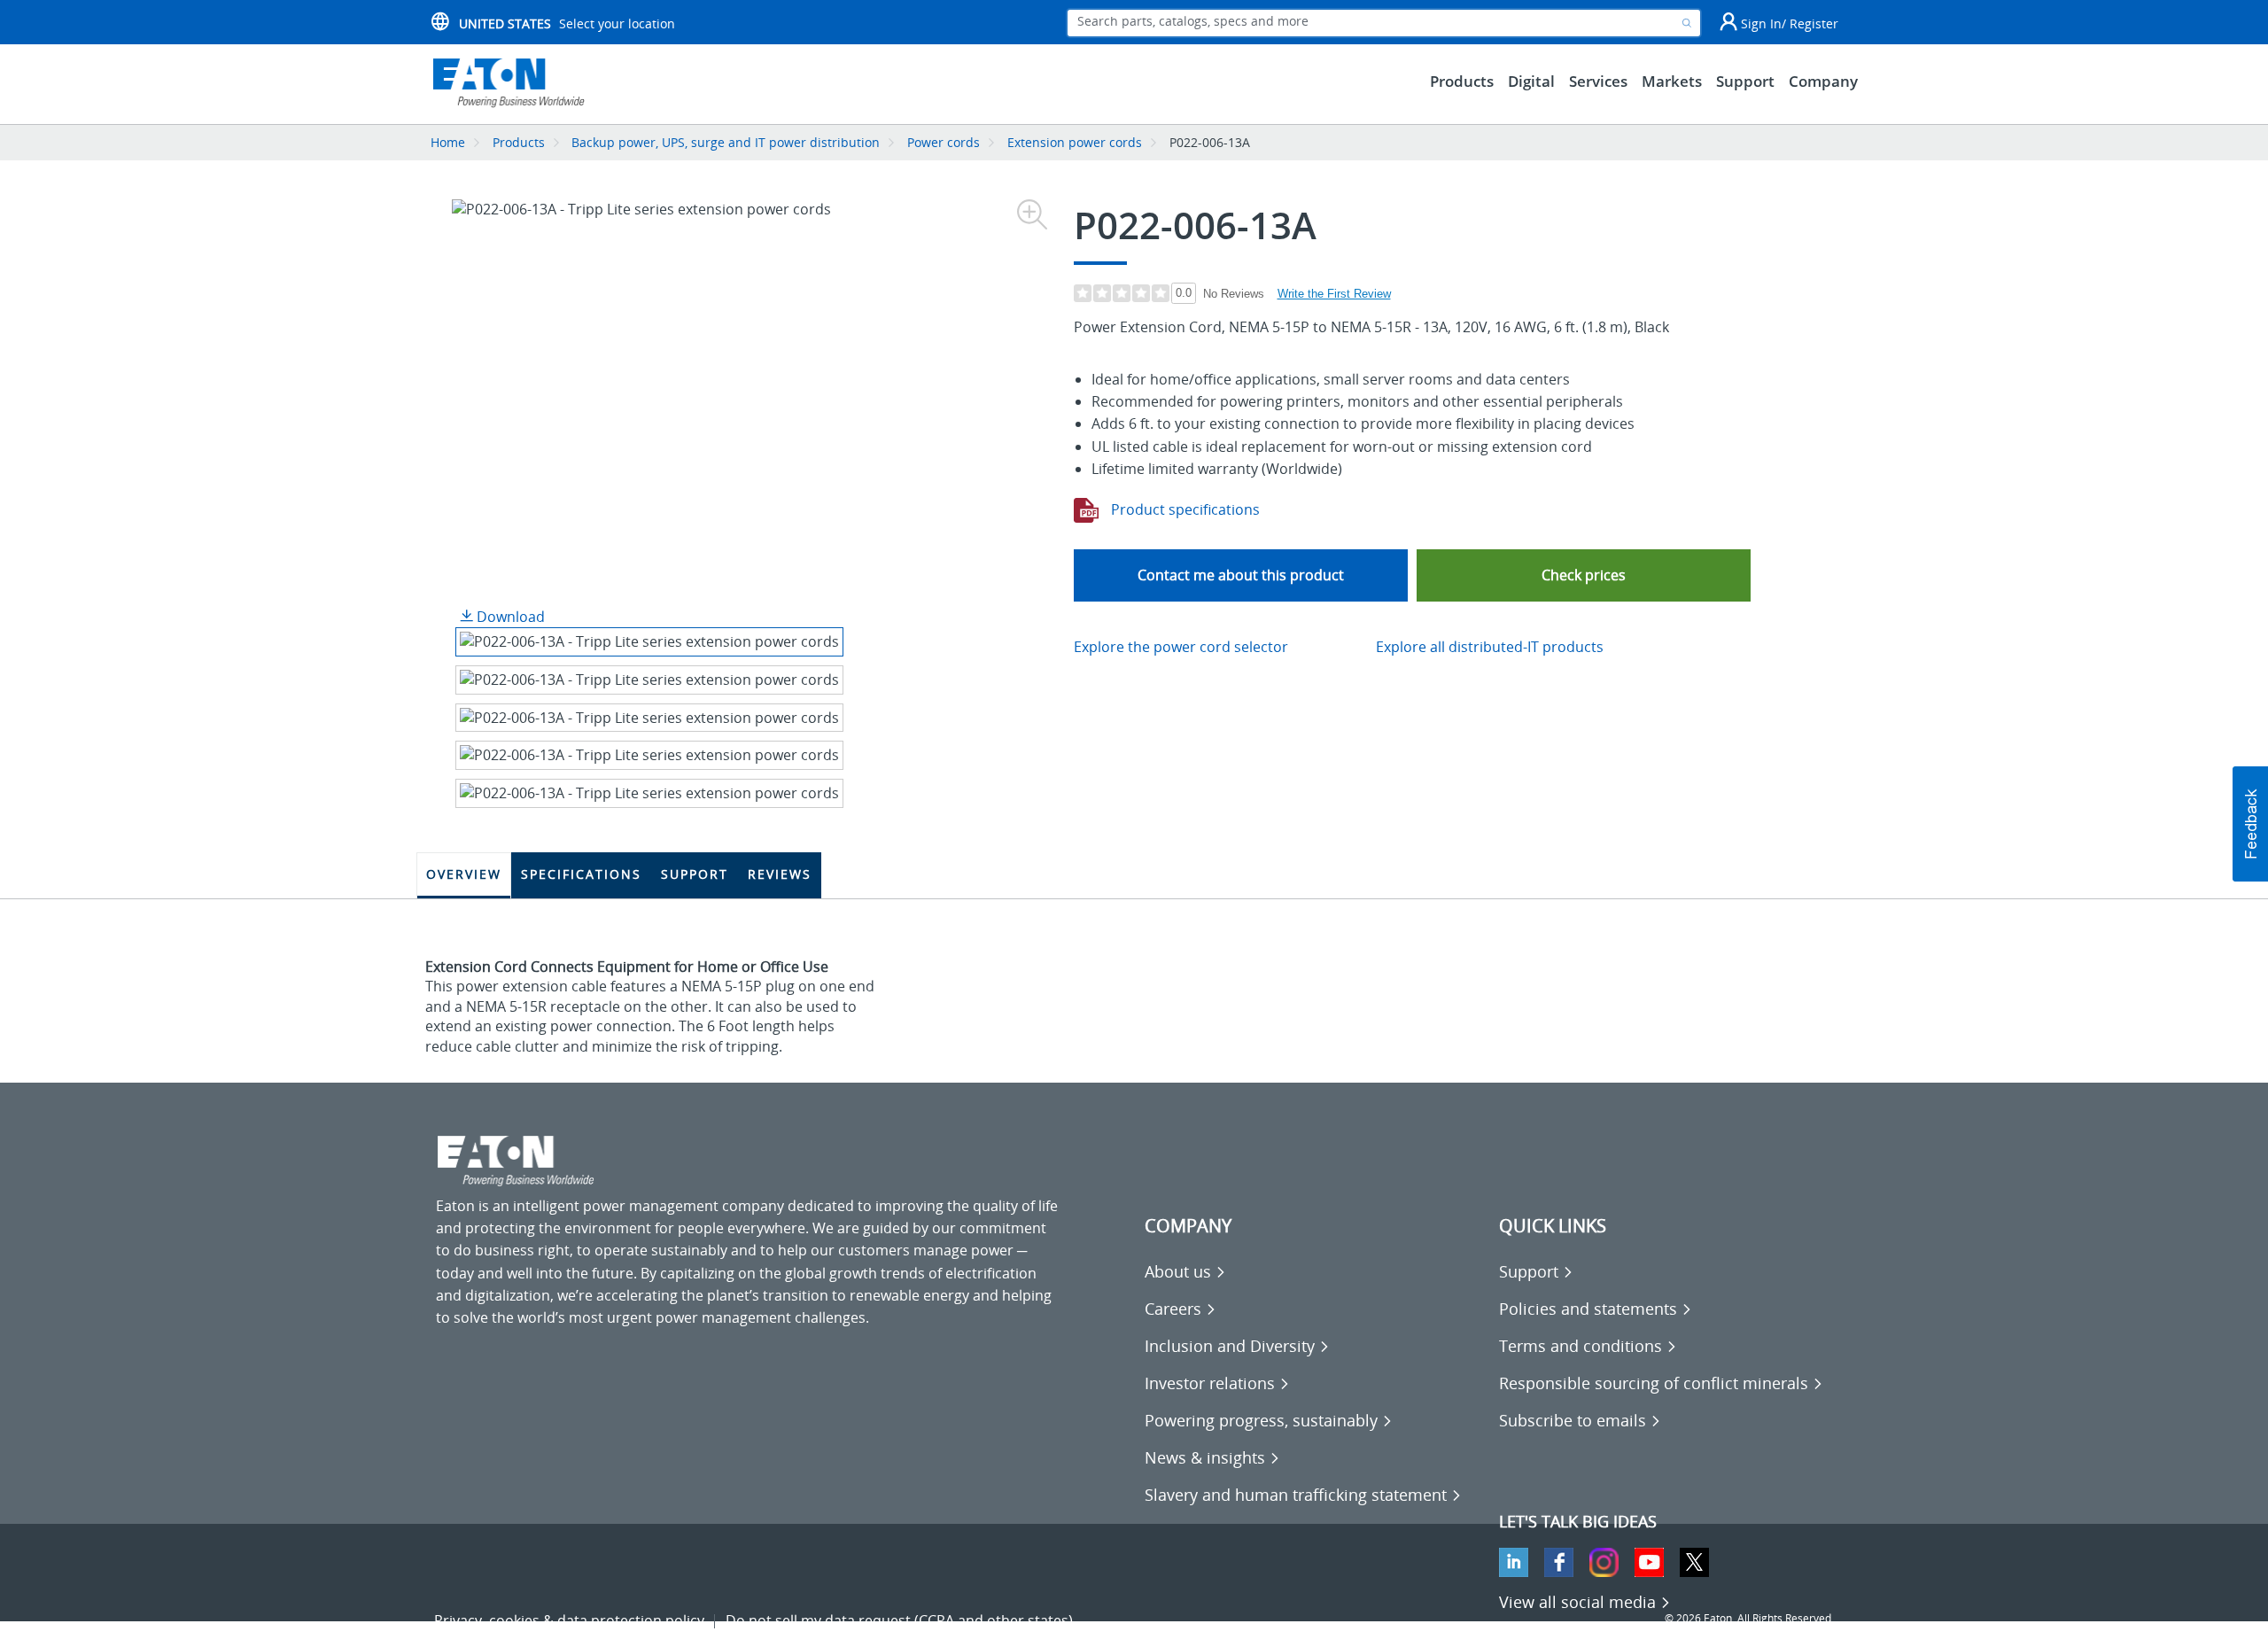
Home (448, 142)
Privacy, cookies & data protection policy (569, 1620)
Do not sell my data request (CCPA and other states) (899, 1620)
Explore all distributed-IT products (1490, 647)
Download (509, 617)
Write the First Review (1334, 294)
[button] (1584, 575)
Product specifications (1184, 509)
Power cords (944, 142)
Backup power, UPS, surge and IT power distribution (726, 142)
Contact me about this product (1241, 575)
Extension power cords (1075, 142)
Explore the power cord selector (1181, 647)
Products (519, 142)
